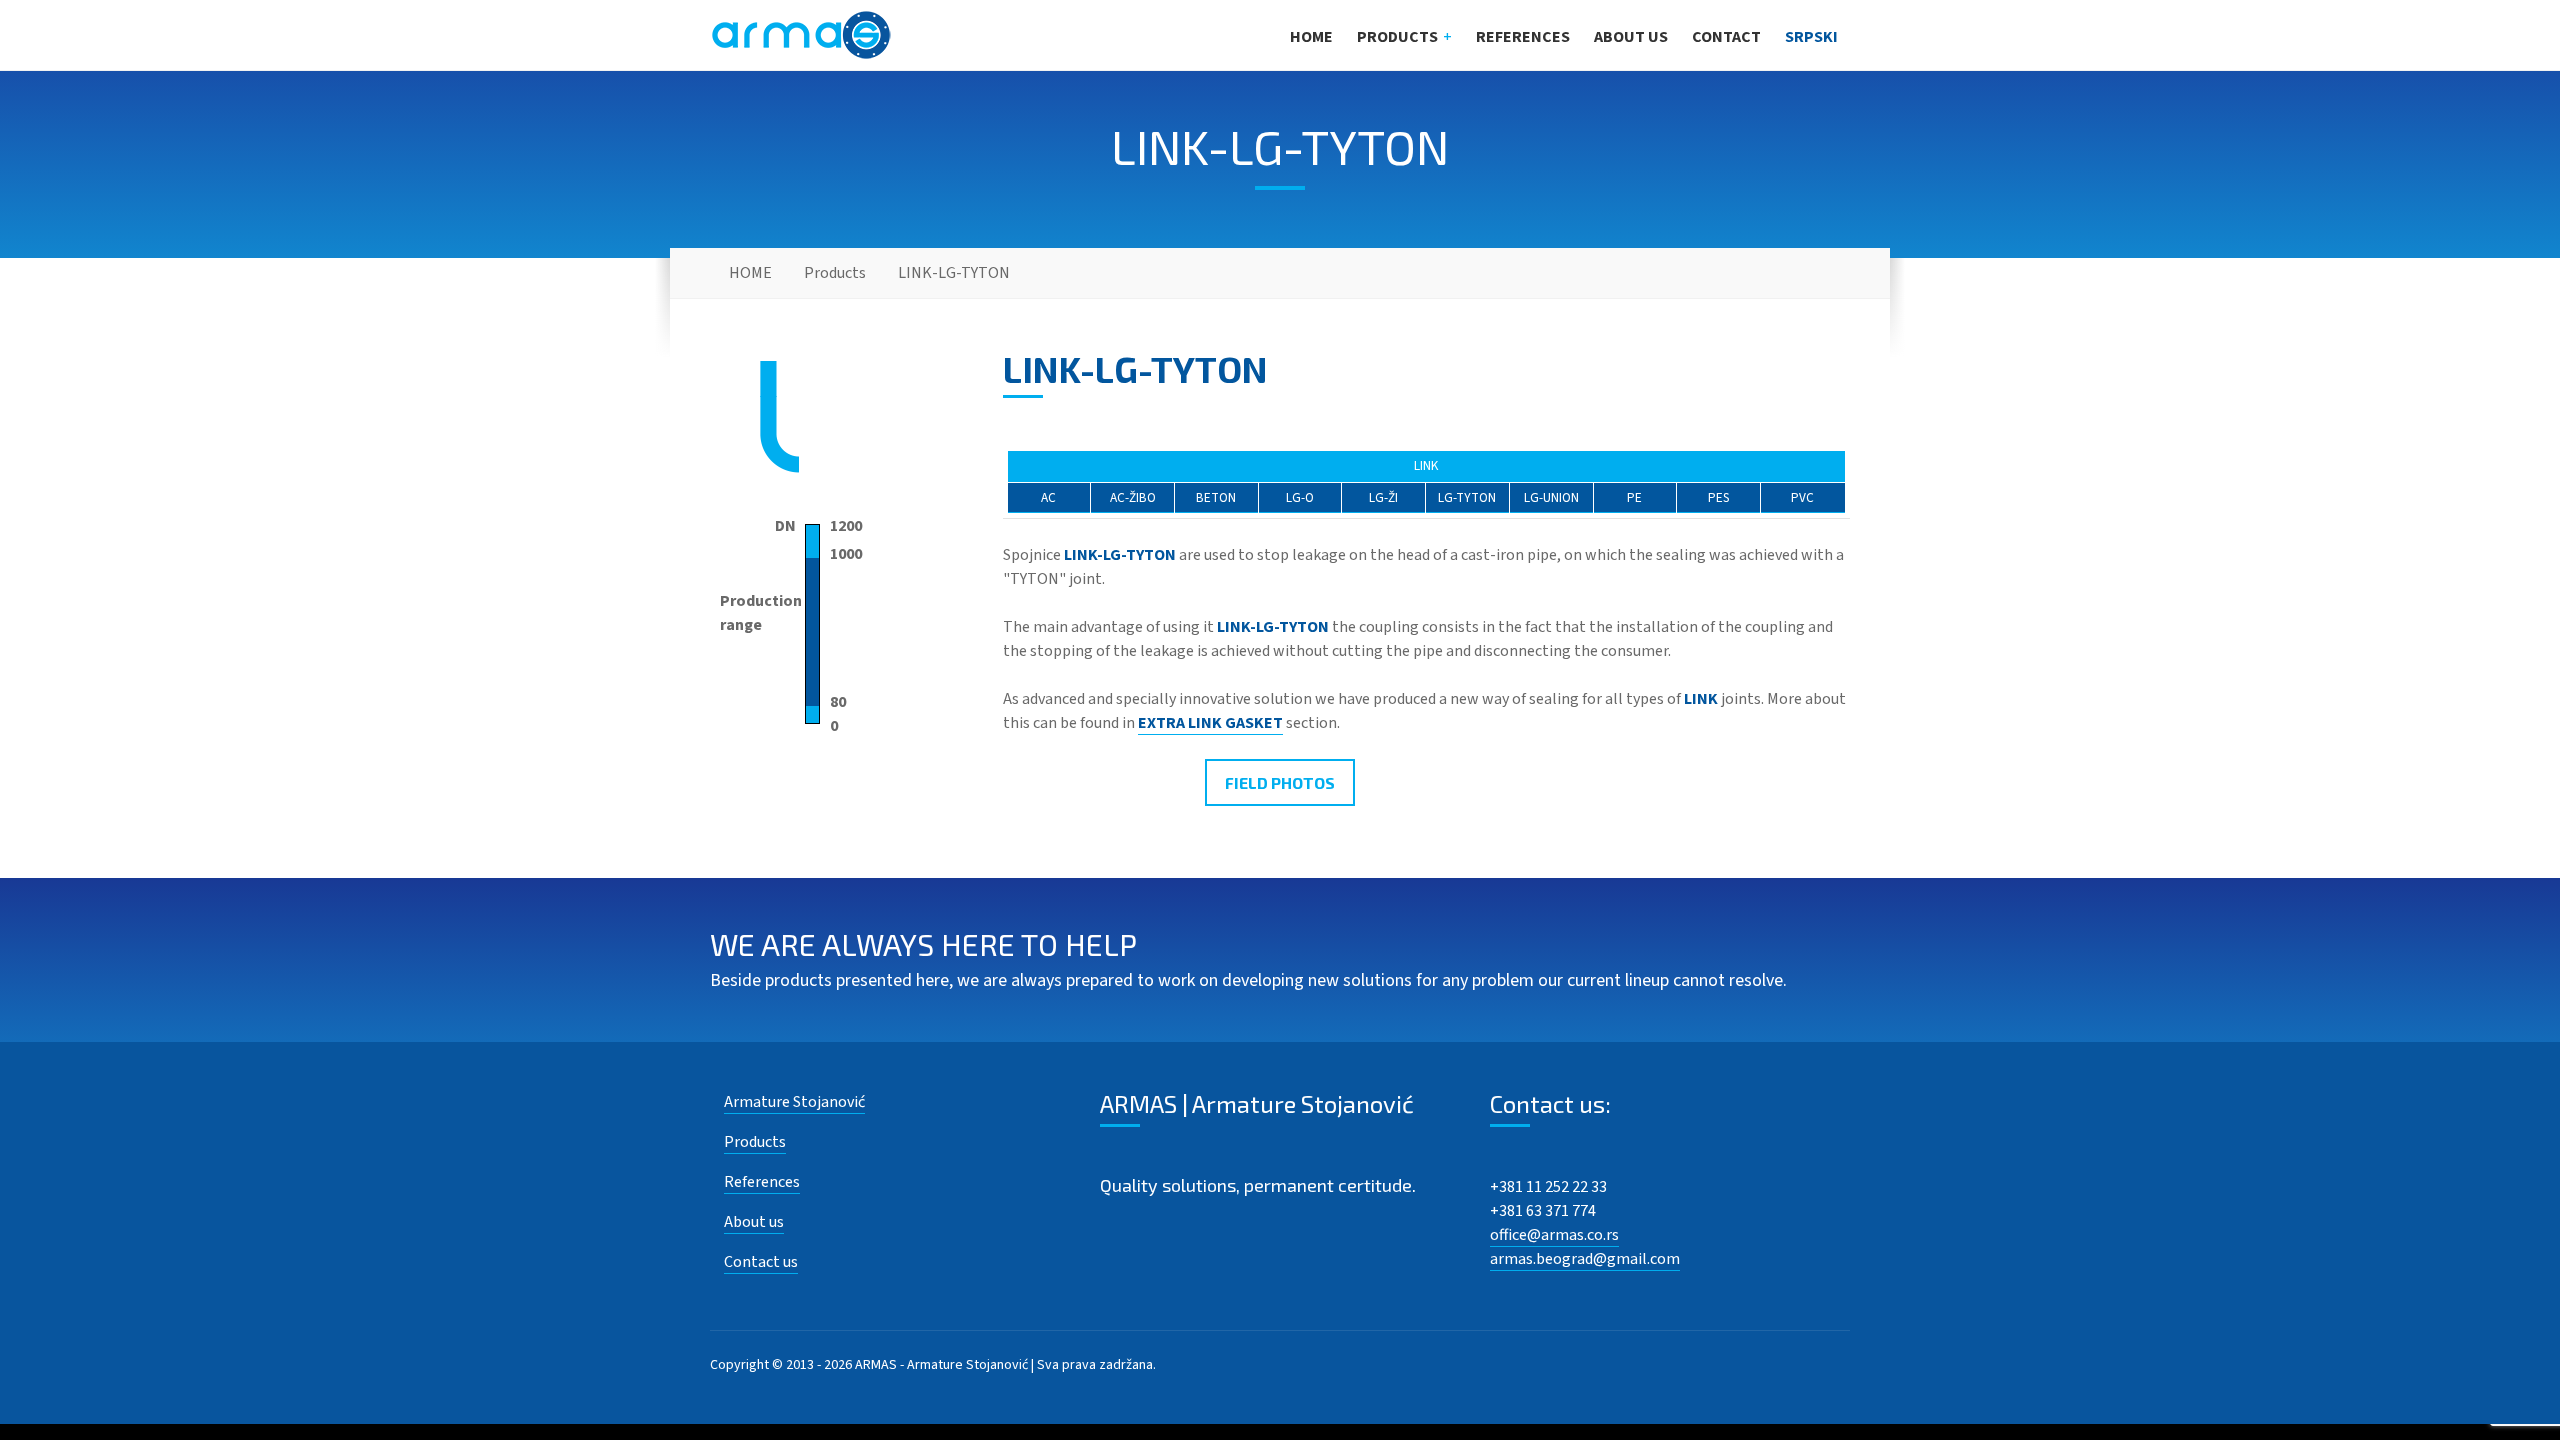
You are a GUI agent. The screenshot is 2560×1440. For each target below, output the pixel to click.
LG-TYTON (1467, 497)
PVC (1802, 497)
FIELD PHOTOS (1280, 782)
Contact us (761, 1262)
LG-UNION (1551, 497)
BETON (1216, 497)
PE (1634, 497)
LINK (1426, 465)
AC (1048, 497)
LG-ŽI (1383, 497)
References (1523, 37)
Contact (1726, 37)
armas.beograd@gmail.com (1585, 1259)
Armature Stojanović (794, 1102)
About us (1631, 37)
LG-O (1300, 497)
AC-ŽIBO (1133, 497)
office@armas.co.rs (1554, 1235)
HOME (1311, 37)
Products (1397, 37)
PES (1719, 497)
